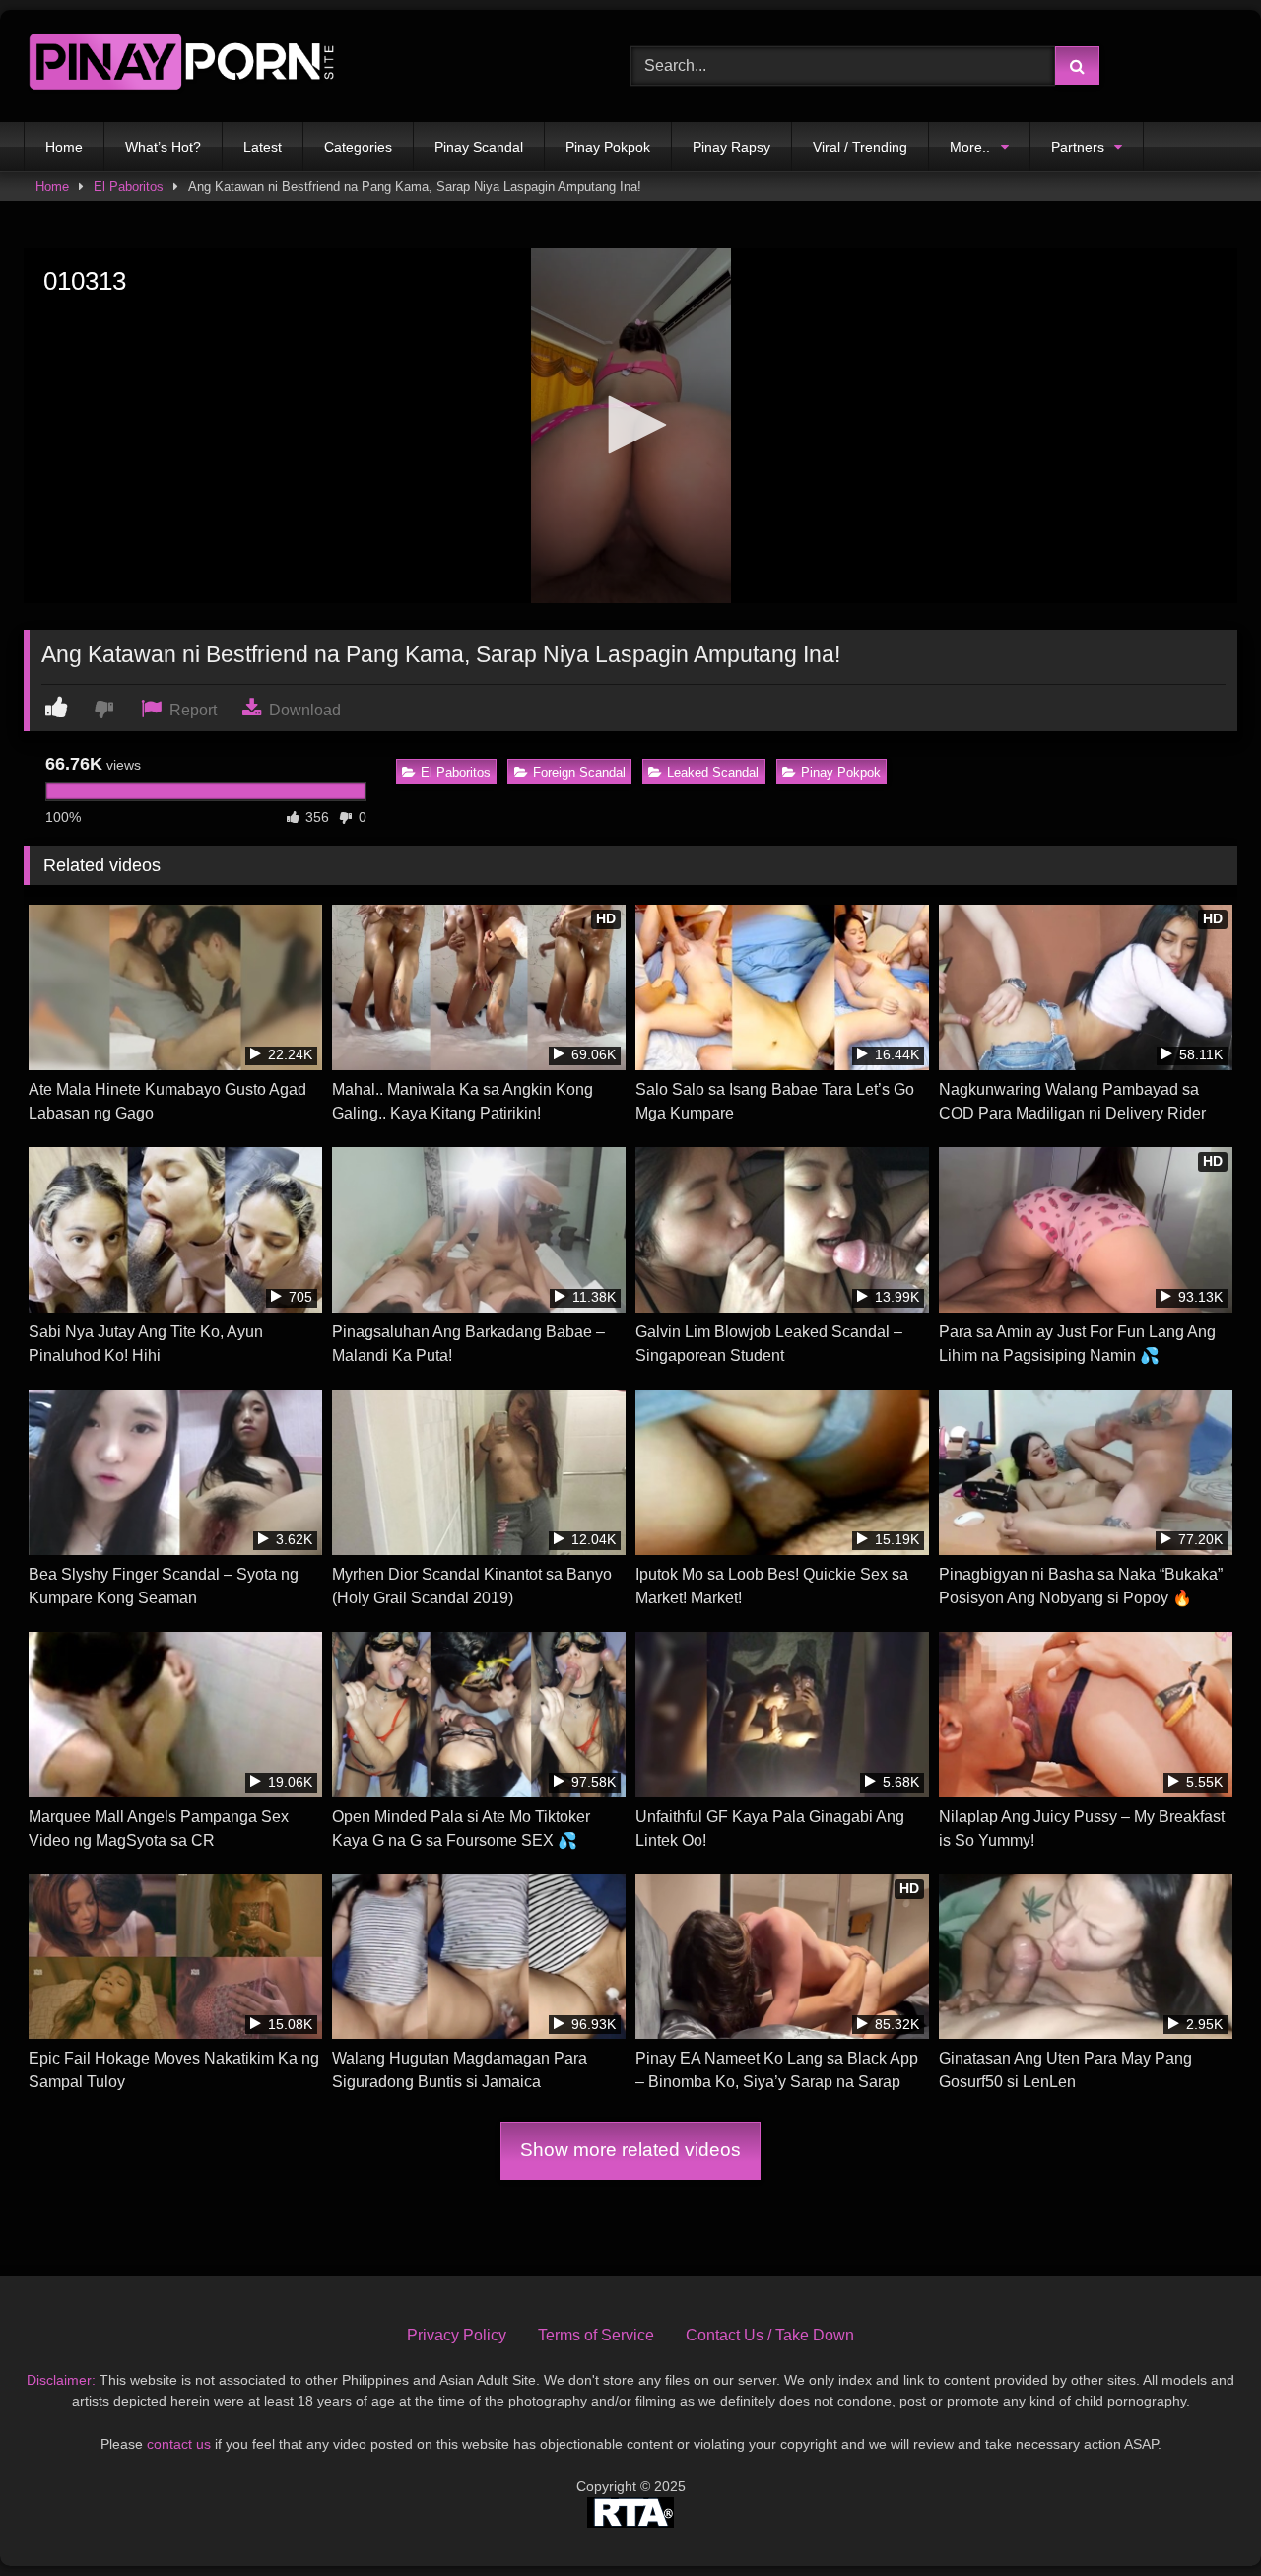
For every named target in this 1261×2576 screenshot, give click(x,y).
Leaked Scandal (713, 772)
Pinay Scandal (479, 147)
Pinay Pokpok (608, 147)
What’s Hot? (163, 147)
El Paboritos (129, 187)
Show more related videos (630, 2150)
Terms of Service (596, 2335)
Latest (263, 147)
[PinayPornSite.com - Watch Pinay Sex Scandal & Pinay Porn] (181, 66)
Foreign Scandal (579, 772)
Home (64, 147)
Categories (358, 147)
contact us (179, 2444)
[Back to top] (1200, 2517)
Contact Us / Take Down (770, 2335)
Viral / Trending (860, 147)
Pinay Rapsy (731, 147)
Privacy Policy (457, 2335)
